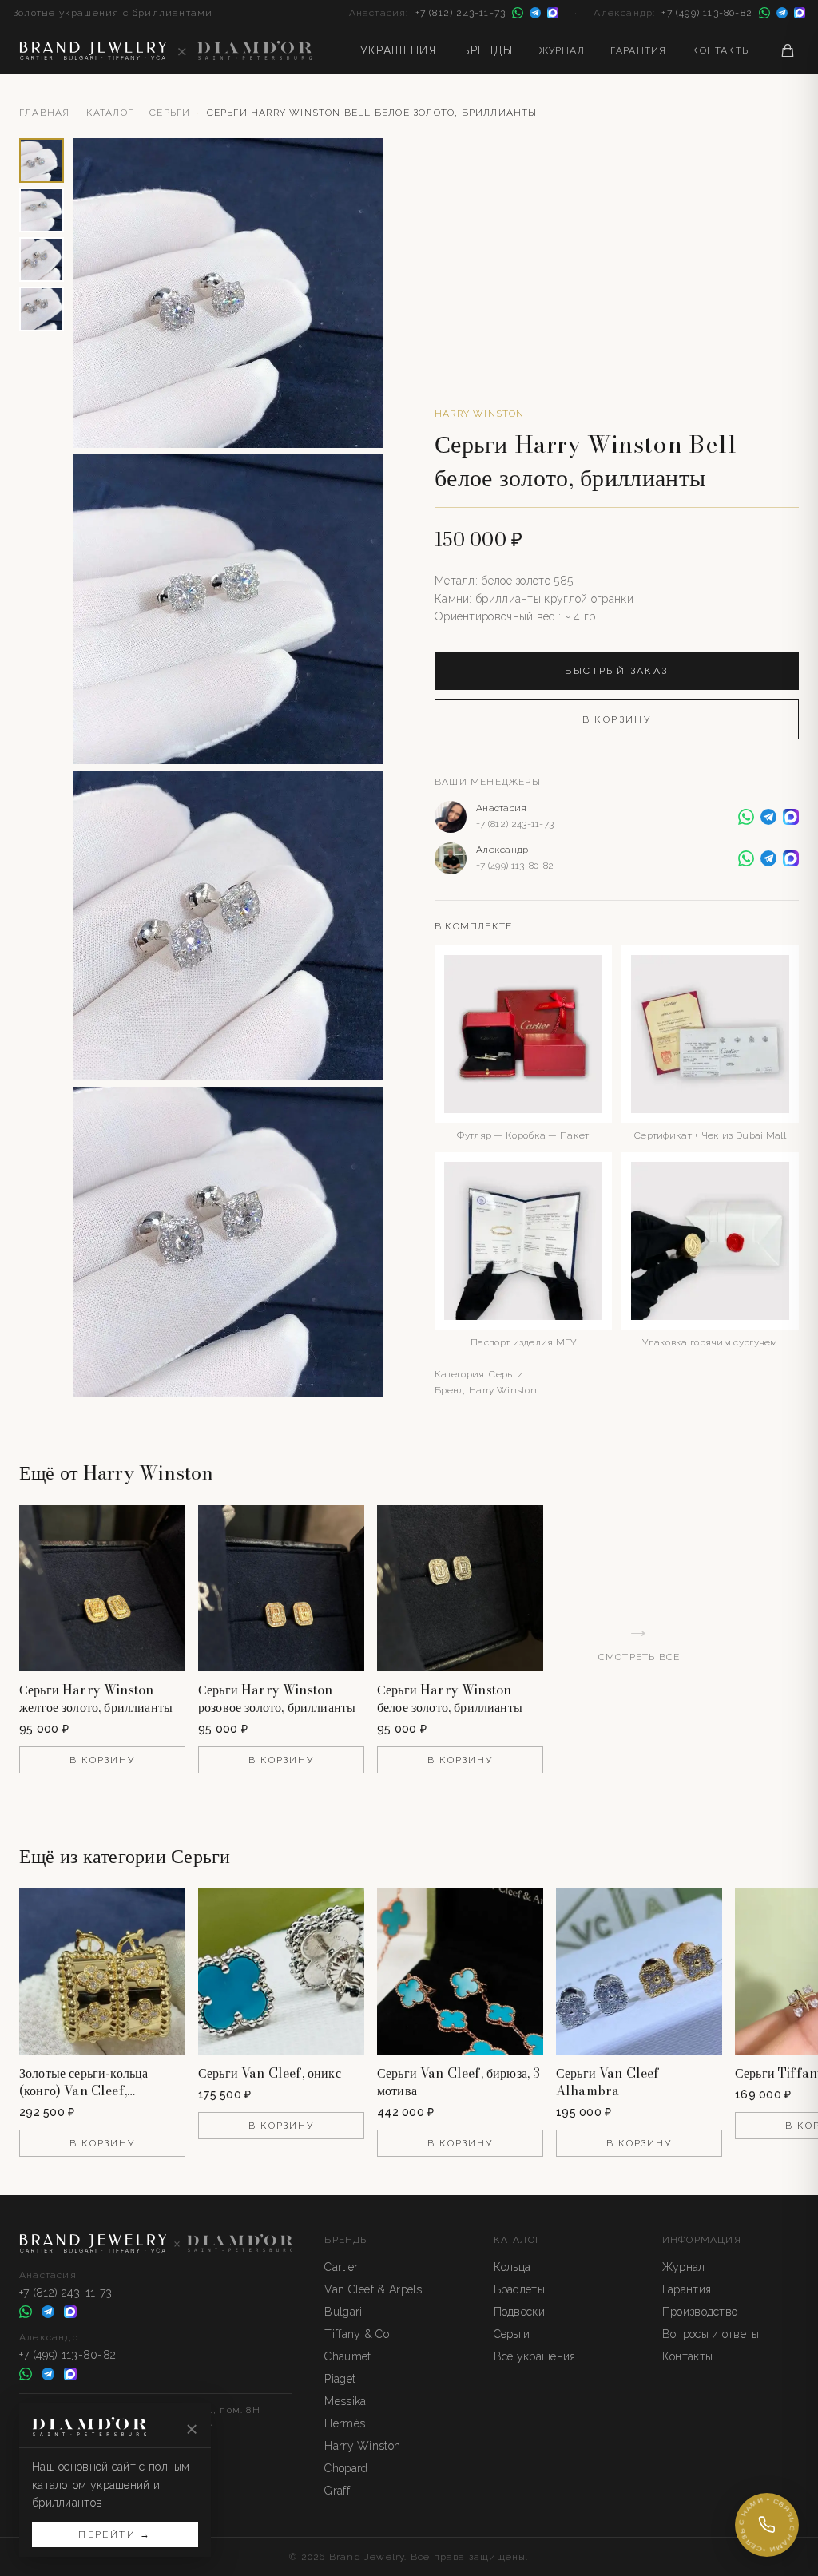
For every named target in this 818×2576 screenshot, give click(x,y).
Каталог (110, 113)
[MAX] (553, 13)
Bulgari (343, 2312)
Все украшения (535, 2356)
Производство (700, 2312)
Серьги (170, 113)
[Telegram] (535, 13)
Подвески (519, 2312)
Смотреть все (639, 1639)
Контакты (721, 50)
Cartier (341, 2267)
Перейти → (115, 2534)
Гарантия (639, 50)
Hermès (345, 2423)
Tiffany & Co (357, 2334)
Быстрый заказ (616, 671)
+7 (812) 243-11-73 (461, 13)
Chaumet (347, 2356)
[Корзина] (788, 50)
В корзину (617, 719)
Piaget (340, 2379)
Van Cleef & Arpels (373, 2289)
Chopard (346, 2468)
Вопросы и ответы (711, 2334)
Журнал (562, 50)
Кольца (512, 2267)
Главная (44, 113)
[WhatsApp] (518, 13)
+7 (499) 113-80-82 (707, 13)
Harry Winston (480, 414)
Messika (345, 2401)
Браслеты (519, 2289)
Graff (337, 2491)
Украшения (399, 50)
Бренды (487, 50)
